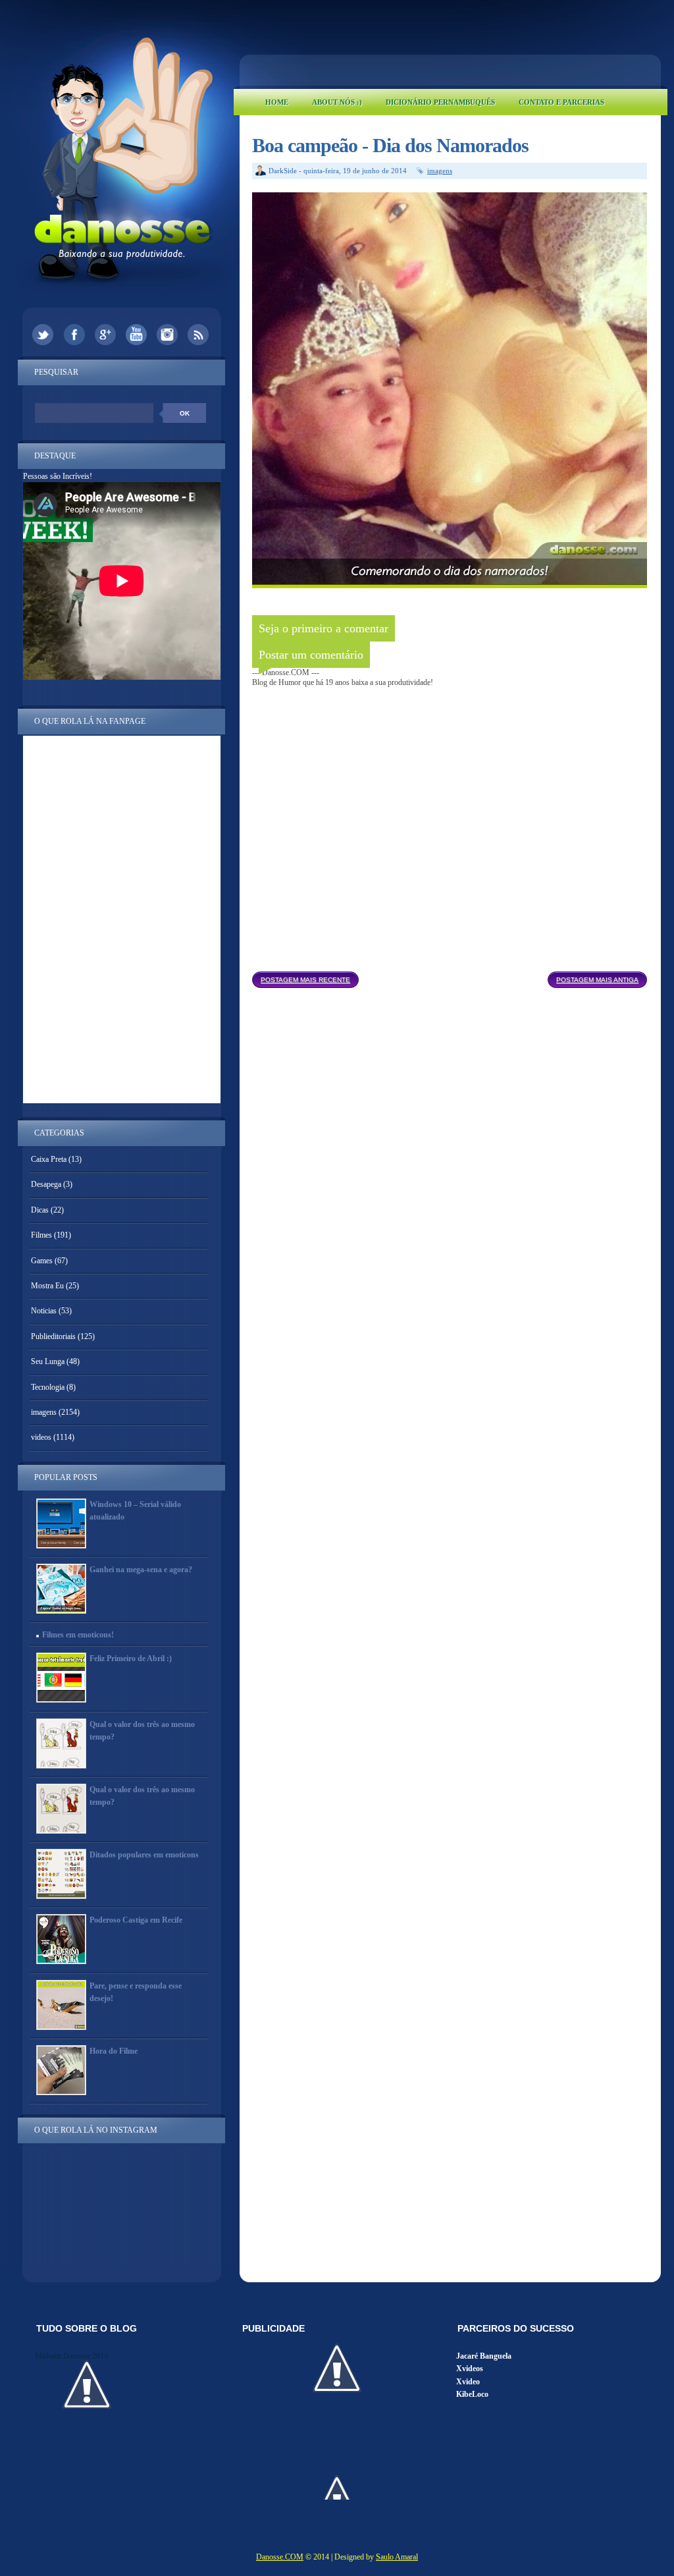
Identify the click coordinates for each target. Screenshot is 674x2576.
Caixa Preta (49, 1159)
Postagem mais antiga (597, 980)
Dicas (40, 1210)
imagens (440, 171)
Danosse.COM (280, 2557)
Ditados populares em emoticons (144, 1855)
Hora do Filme (114, 2051)
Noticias (44, 1311)
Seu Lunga (48, 1361)
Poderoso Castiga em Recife (136, 1920)
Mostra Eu (47, 1286)
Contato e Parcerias (561, 102)
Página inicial (453, 976)
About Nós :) (337, 102)
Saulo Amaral (397, 2557)
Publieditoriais (53, 1336)
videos (41, 1437)
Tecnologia (48, 1387)
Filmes (41, 1235)
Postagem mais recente (305, 980)
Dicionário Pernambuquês (440, 102)
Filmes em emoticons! (78, 1635)
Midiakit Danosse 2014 (71, 2356)
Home (277, 102)
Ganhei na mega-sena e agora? (141, 1570)
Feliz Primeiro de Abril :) (131, 1658)
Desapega (46, 1184)
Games (42, 1261)
